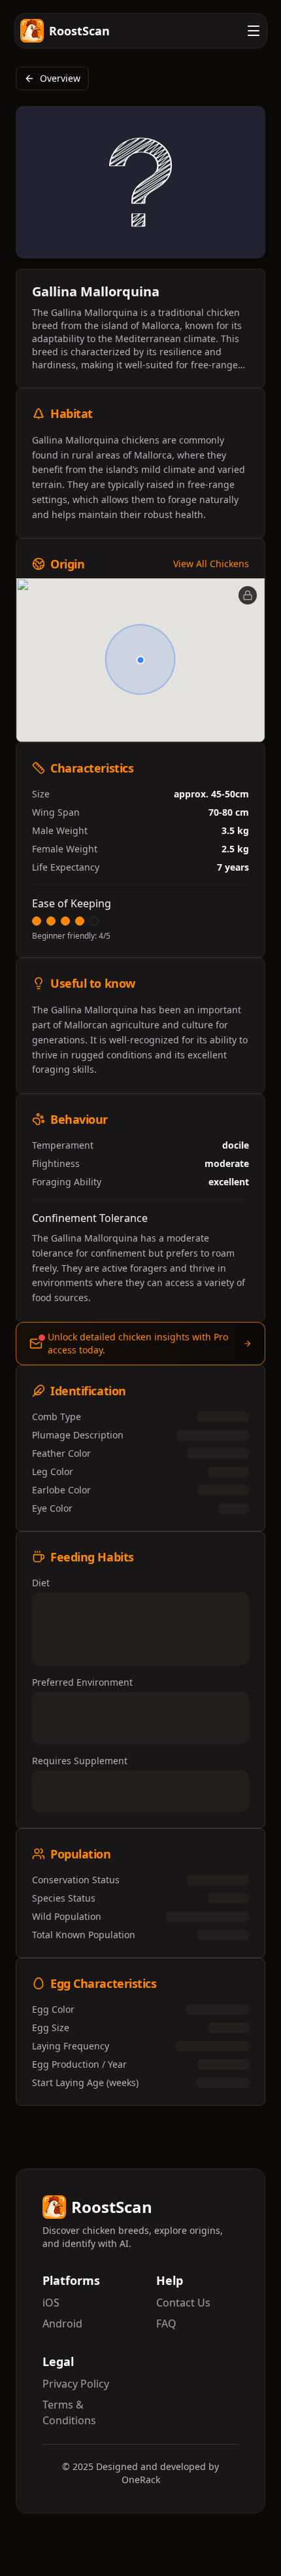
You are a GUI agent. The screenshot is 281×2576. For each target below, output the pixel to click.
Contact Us (183, 2303)
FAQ (166, 2324)
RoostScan (79, 31)
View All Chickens (211, 564)
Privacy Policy (76, 2384)
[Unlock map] (248, 595)
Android (62, 2324)
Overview (60, 78)
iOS (51, 2303)
